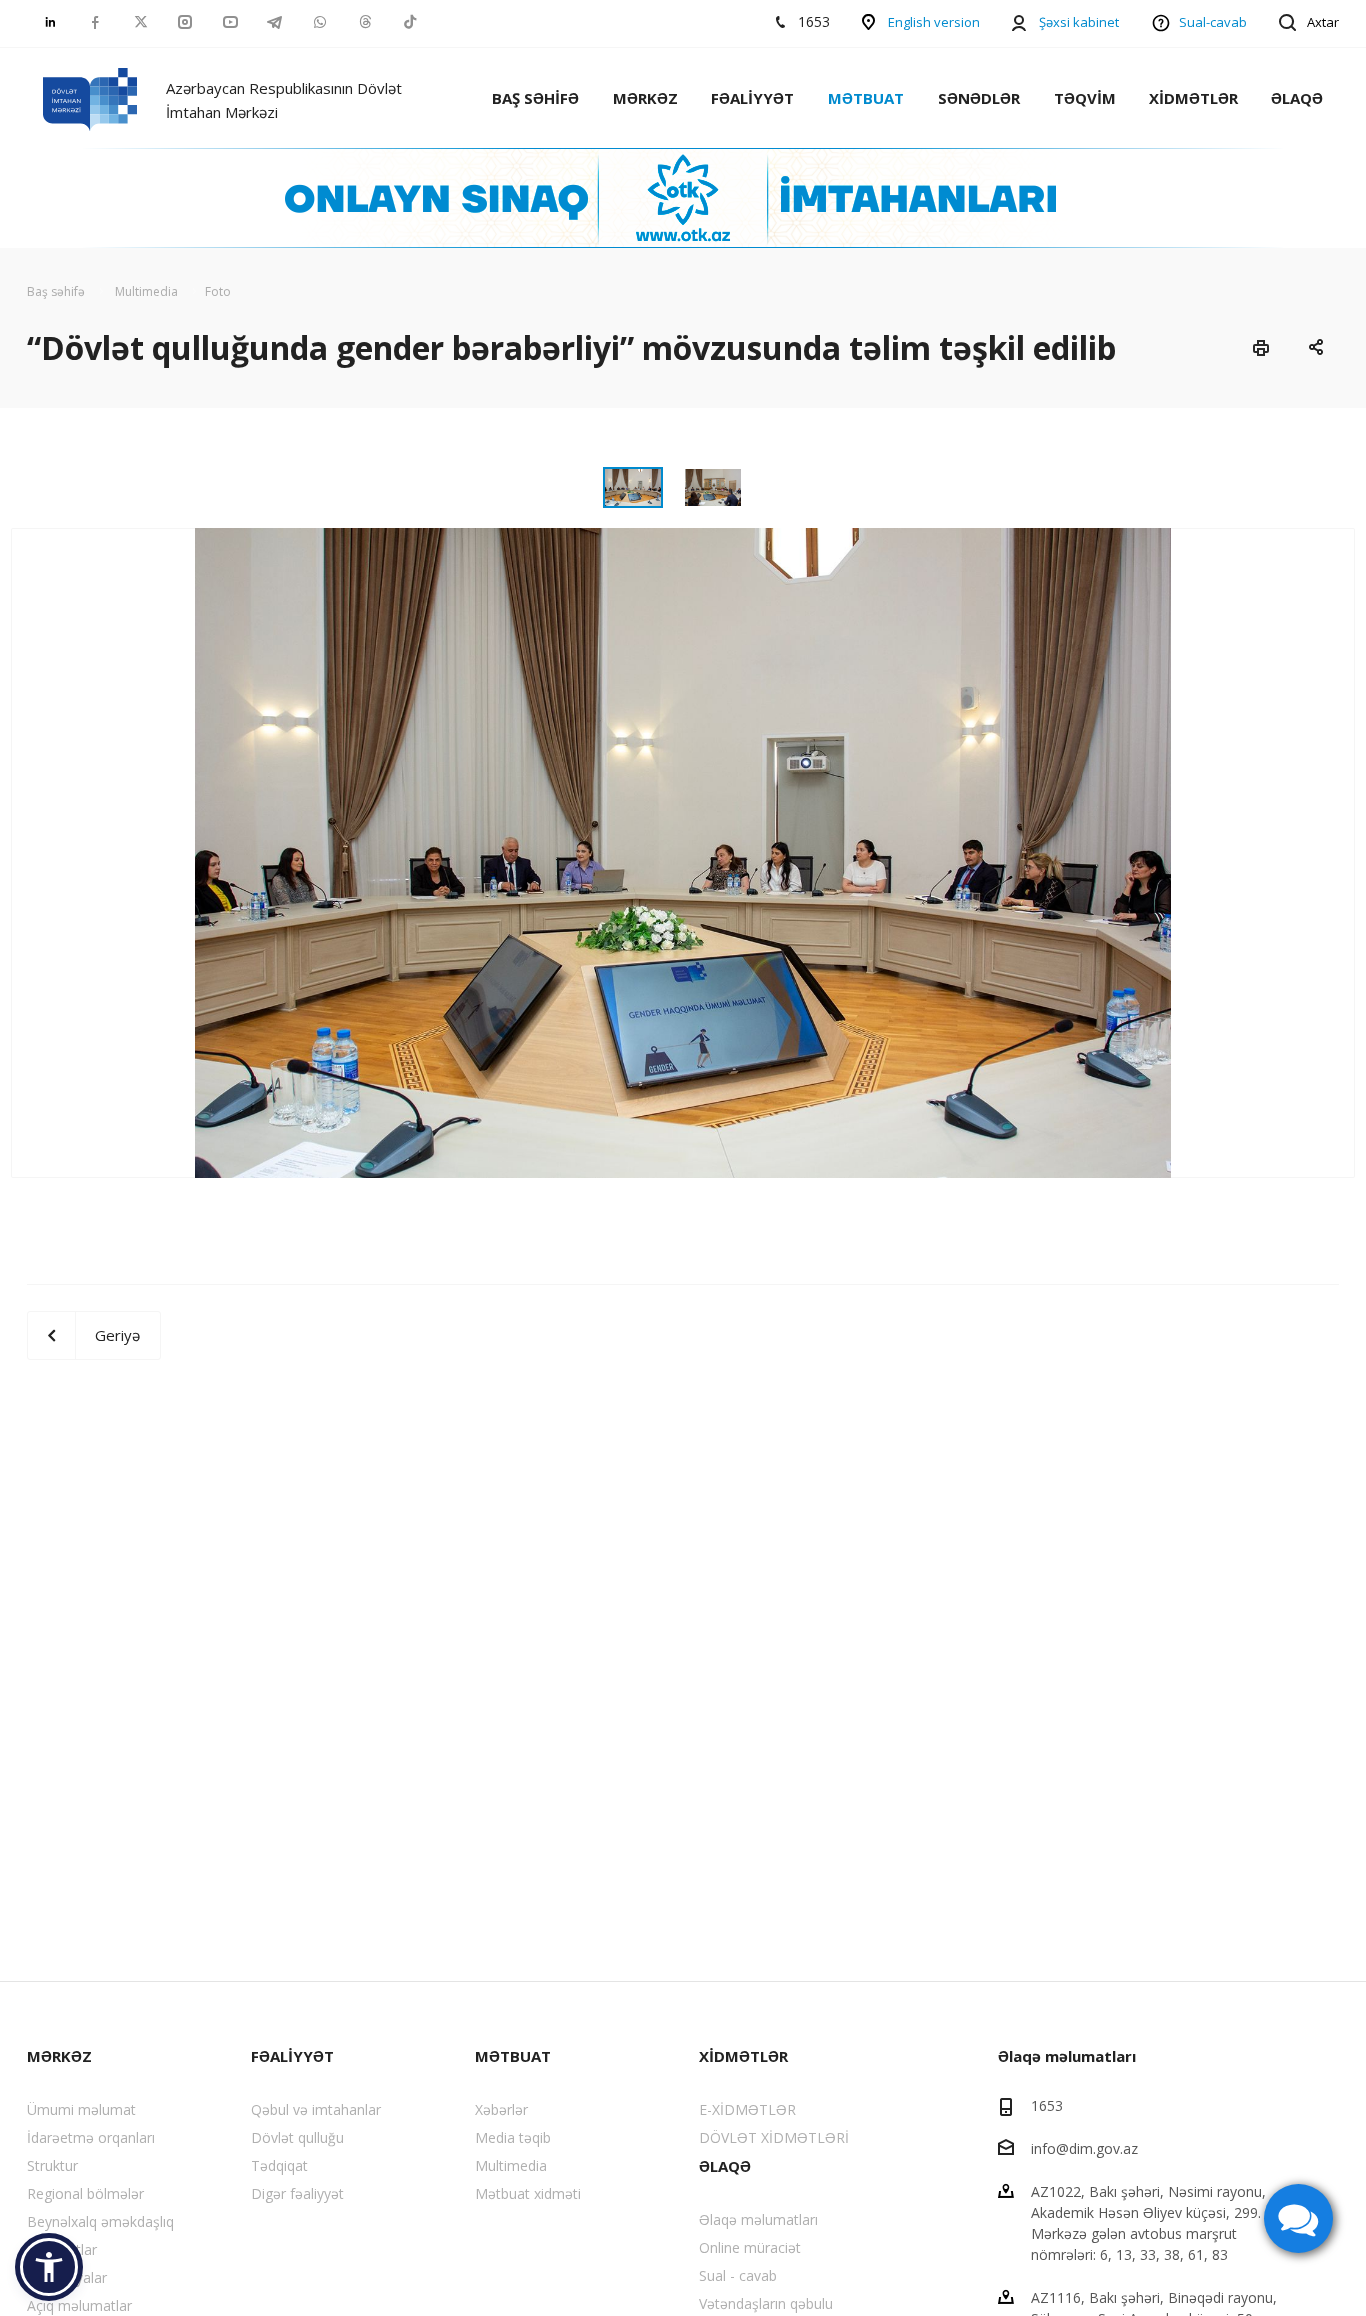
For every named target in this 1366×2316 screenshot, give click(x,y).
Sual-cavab (1213, 22)
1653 (1047, 2105)
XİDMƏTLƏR (1193, 98)
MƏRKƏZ (645, 98)
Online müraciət (750, 2247)
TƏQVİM (1085, 98)
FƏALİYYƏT (752, 98)
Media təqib (513, 2137)
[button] (49, 2267)
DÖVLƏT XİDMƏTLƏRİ (774, 2137)
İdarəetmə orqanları (91, 2137)
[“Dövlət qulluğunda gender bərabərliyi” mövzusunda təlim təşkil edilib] (683, 851)
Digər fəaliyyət (297, 2193)
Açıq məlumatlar (79, 2305)
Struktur (52, 2165)
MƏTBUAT (866, 98)
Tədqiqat (279, 2165)
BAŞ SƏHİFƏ (535, 98)
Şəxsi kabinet (1079, 22)
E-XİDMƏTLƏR (747, 2109)
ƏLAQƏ (1297, 98)
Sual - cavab (738, 2275)
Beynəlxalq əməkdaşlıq (100, 2221)
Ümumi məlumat (81, 2109)
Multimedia (511, 2165)
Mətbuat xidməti (528, 2193)
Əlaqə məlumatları (758, 2219)
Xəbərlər (501, 2109)
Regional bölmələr (85, 2193)
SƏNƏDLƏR (979, 98)
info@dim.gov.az (1084, 2148)
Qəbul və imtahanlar (316, 2109)
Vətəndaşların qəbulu (766, 2303)
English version (934, 22)
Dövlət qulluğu (297, 2137)
